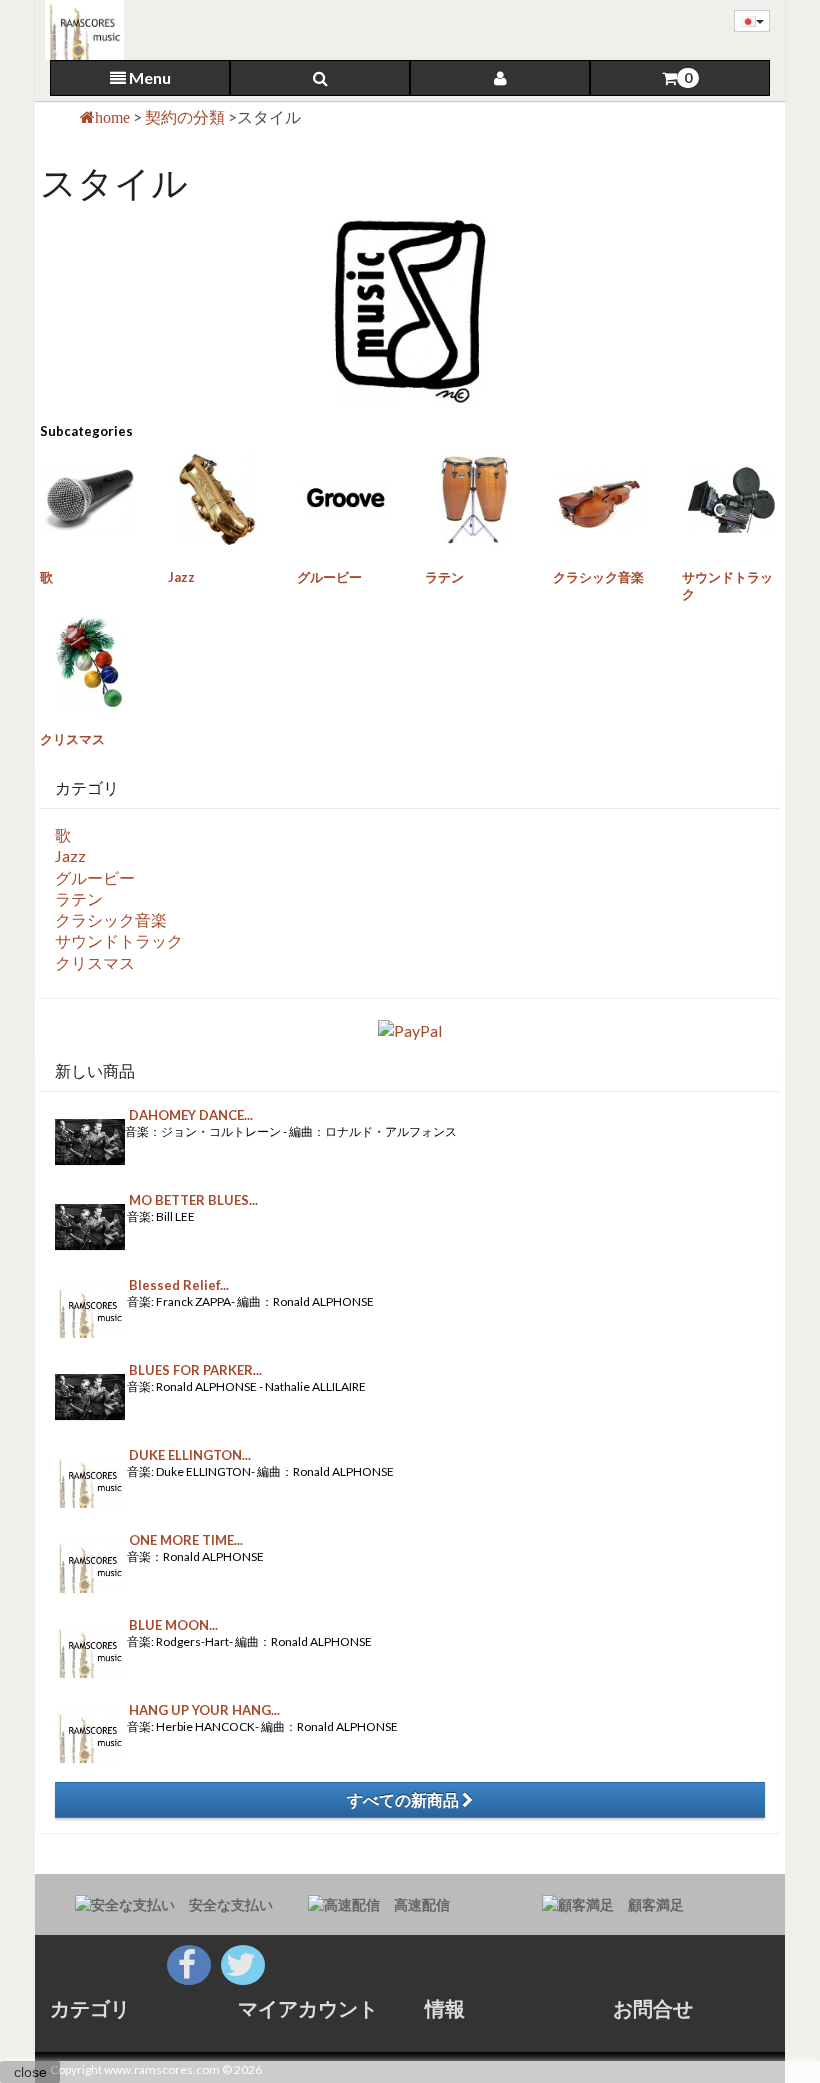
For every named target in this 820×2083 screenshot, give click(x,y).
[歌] (89, 499)
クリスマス (72, 739)
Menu (148, 77)
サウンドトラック (119, 940)
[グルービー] (346, 499)
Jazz (181, 577)
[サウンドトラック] (731, 499)
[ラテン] (474, 499)
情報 (445, 2008)
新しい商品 (95, 1070)
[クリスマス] (89, 662)
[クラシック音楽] (602, 499)
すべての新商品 (404, 1799)
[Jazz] (217, 499)
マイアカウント (308, 2008)
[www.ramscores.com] (79, 30)
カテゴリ (90, 2008)
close (30, 2072)
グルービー (329, 577)
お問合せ (653, 2008)
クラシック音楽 (598, 577)
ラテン (444, 577)
